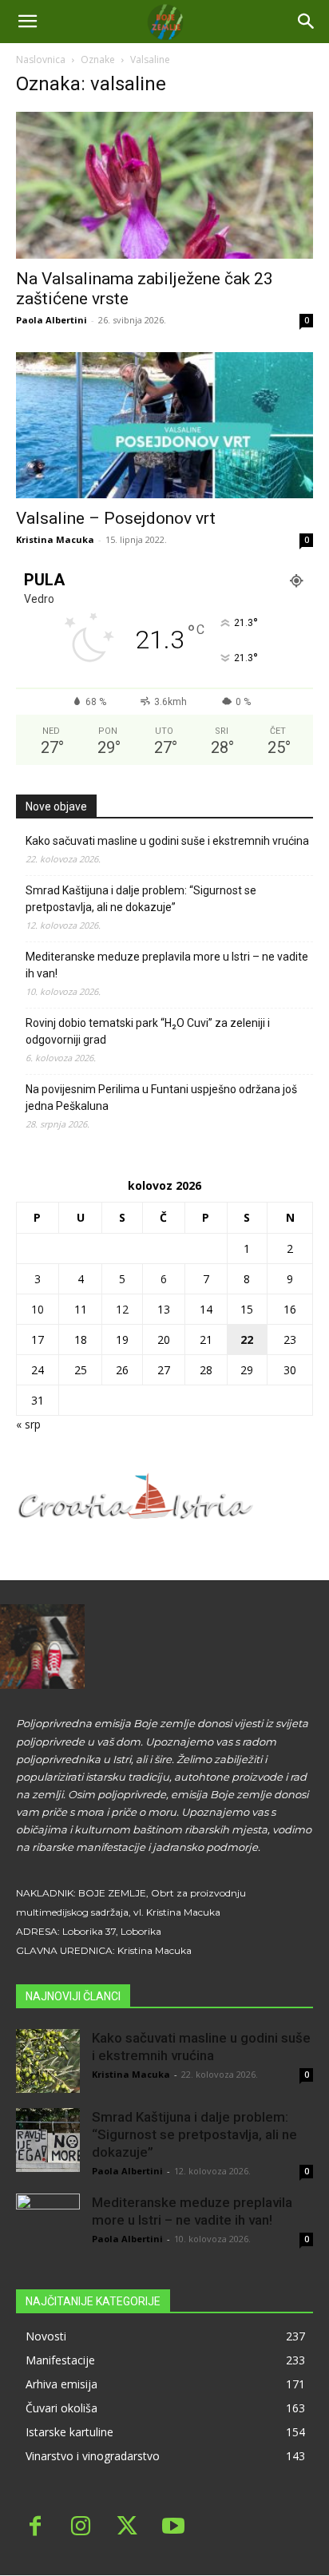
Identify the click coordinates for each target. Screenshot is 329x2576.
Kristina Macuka (55, 539)
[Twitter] (127, 2528)
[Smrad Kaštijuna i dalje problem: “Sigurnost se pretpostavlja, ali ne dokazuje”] (48, 2140)
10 (38, 1309)
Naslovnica (41, 59)
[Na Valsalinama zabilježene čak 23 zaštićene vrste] (164, 185)
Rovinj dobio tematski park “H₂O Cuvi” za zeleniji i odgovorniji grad (148, 1031)
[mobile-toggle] (27, 22)
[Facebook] (35, 2528)
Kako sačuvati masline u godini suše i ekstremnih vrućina (167, 841)
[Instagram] (81, 2528)
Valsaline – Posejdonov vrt (116, 518)
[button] (307, 22)
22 (247, 1340)
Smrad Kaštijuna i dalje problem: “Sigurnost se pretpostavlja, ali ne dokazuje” (141, 899)
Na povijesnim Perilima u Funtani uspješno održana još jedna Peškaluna (161, 1098)
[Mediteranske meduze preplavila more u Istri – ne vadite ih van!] (48, 2225)
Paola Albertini (52, 320)
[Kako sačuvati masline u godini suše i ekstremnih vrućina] (48, 2061)
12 (122, 1309)
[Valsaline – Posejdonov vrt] (164, 426)
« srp (28, 1424)
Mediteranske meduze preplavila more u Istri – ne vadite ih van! (167, 965)
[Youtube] (173, 2528)
